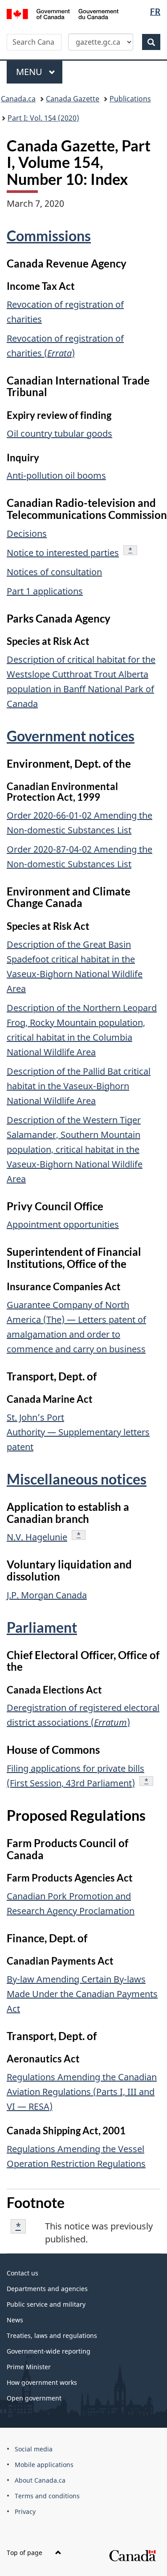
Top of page (25, 2553)
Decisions (27, 533)
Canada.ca (18, 99)
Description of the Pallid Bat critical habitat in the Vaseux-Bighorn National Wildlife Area (79, 1086)
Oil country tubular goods (59, 433)
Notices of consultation (54, 572)
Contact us (22, 2273)
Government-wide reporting (49, 2351)
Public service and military (46, 2304)
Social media (34, 2449)
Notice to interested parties (63, 553)
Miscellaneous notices (77, 1479)
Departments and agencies (47, 2289)
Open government (34, 2398)
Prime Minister (29, 2367)
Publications (130, 99)
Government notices (71, 736)
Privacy (25, 2511)
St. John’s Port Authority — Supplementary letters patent (78, 1432)
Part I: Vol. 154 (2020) (43, 118)
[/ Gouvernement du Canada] (63, 13)
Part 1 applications (45, 591)
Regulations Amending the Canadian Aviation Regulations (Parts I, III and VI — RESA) (82, 2092)
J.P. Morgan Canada (47, 1595)
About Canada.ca (40, 2480)
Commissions (49, 236)
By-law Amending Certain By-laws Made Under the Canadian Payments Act (82, 1994)
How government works (42, 2382)
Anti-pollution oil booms (56, 475)
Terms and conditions (47, 2496)
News (15, 2320)
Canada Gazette (73, 99)
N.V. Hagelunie (37, 1537)
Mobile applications (44, 2465)
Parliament (42, 1627)
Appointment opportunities (63, 1224)
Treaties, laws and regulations (52, 2336)
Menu (30, 72)
